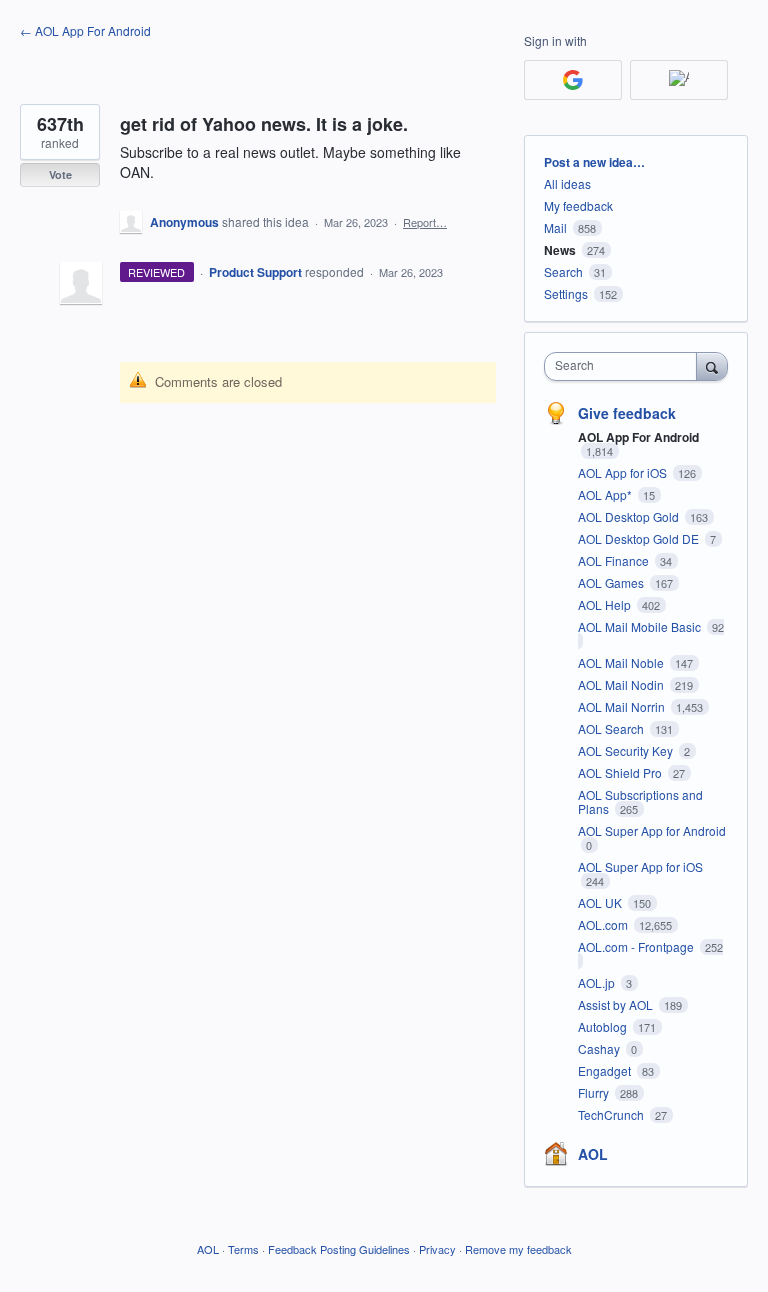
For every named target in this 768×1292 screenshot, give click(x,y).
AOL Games (612, 582)
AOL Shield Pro (621, 772)
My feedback (578, 205)
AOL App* (606, 494)
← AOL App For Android (85, 30)
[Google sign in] (573, 80)
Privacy (437, 1249)
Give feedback (627, 413)
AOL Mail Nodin (622, 684)
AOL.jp (598, 982)
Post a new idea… (594, 162)
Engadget (606, 1070)
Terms (243, 1249)
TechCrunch (612, 1114)
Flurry (595, 1092)
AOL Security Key (627, 750)
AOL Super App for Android (652, 830)
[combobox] (625, 366)
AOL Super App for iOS (640, 866)
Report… (425, 222)
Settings (566, 293)
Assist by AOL (617, 1004)
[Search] (712, 366)
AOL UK (601, 902)
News (560, 250)
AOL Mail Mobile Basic (641, 626)
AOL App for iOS (624, 472)
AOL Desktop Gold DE (640, 538)
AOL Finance (615, 560)
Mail (555, 227)
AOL (593, 1154)
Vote (60, 174)
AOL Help (606, 604)
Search (563, 271)
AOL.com (604, 924)
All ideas (567, 183)
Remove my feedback (518, 1249)
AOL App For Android (638, 437)
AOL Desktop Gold (630, 516)
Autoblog (604, 1026)
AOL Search (612, 728)
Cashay (600, 1048)
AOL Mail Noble (622, 662)
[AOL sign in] (679, 80)
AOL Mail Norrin (623, 706)
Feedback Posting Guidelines (339, 1249)
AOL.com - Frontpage (637, 946)
